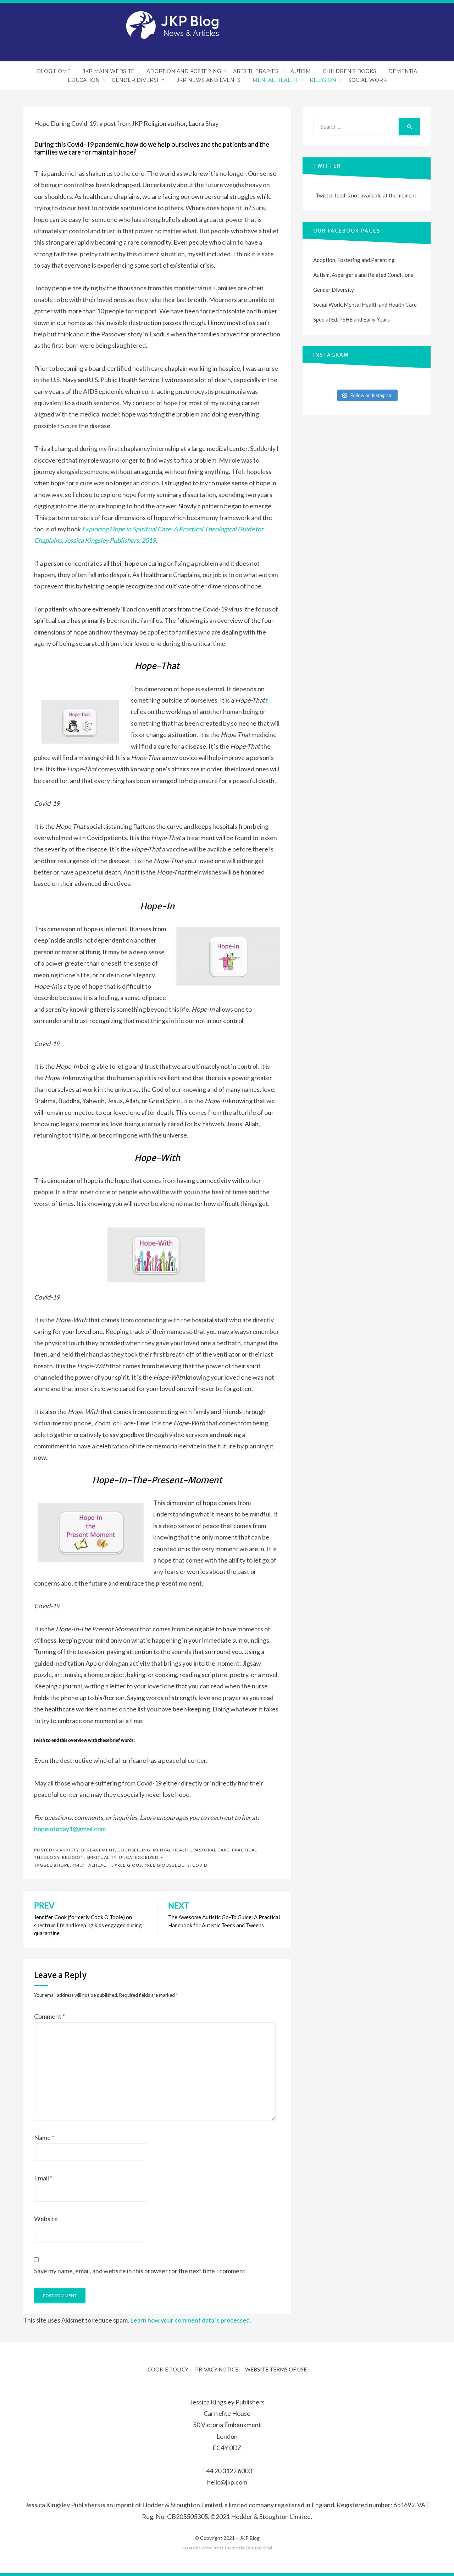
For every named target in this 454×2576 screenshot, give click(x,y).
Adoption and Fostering (184, 71)
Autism (301, 71)
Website (46, 2219)
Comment (49, 2016)
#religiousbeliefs (167, 1865)
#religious (128, 1865)
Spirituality (101, 1857)
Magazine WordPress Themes (211, 2548)
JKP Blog (250, 2538)
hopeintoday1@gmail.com (70, 1829)
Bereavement (98, 1850)
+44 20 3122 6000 (227, 2471)
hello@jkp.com (227, 2482)
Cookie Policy (168, 2369)
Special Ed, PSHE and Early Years (351, 319)
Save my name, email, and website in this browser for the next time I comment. (140, 2271)
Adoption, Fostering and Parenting (354, 260)
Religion (323, 80)
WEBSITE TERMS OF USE (276, 2369)
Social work (367, 80)
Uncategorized (139, 1857)
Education (84, 80)
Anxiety (69, 1850)
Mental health (172, 1850)
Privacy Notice (217, 2369)
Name (44, 2138)
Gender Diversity (138, 80)
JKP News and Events (209, 80)
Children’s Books (350, 71)
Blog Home (54, 71)
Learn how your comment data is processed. (191, 2320)
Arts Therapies (256, 71)
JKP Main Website (109, 71)
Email (43, 2178)
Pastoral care (211, 1850)
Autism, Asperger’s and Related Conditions (363, 275)
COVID (200, 1865)
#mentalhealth (92, 1865)
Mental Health (275, 80)
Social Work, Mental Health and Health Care (365, 304)
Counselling (134, 1850)
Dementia (403, 71)
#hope (62, 1865)
